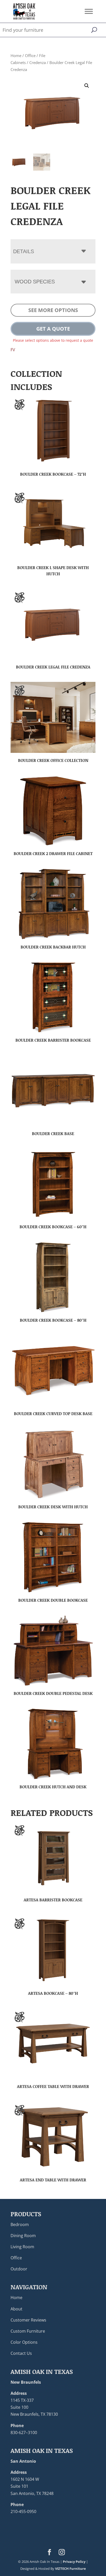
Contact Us (21, 2353)
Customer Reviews (28, 2320)
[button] (87, 86)
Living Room (22, 2247)
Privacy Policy (74, 2562)
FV (13, 350)
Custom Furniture (28, 2331)
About (16, 2309)
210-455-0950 (23, 2511)
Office (30, 55)
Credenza (38, 62)
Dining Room (23, 2236)
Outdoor (19, 2269)
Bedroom (20, 2224)
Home (16, 55)
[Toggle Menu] (89, 11)
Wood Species (35, 282)
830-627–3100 (24, 2433)
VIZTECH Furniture (70, 2569)
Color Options (24, 2342)
